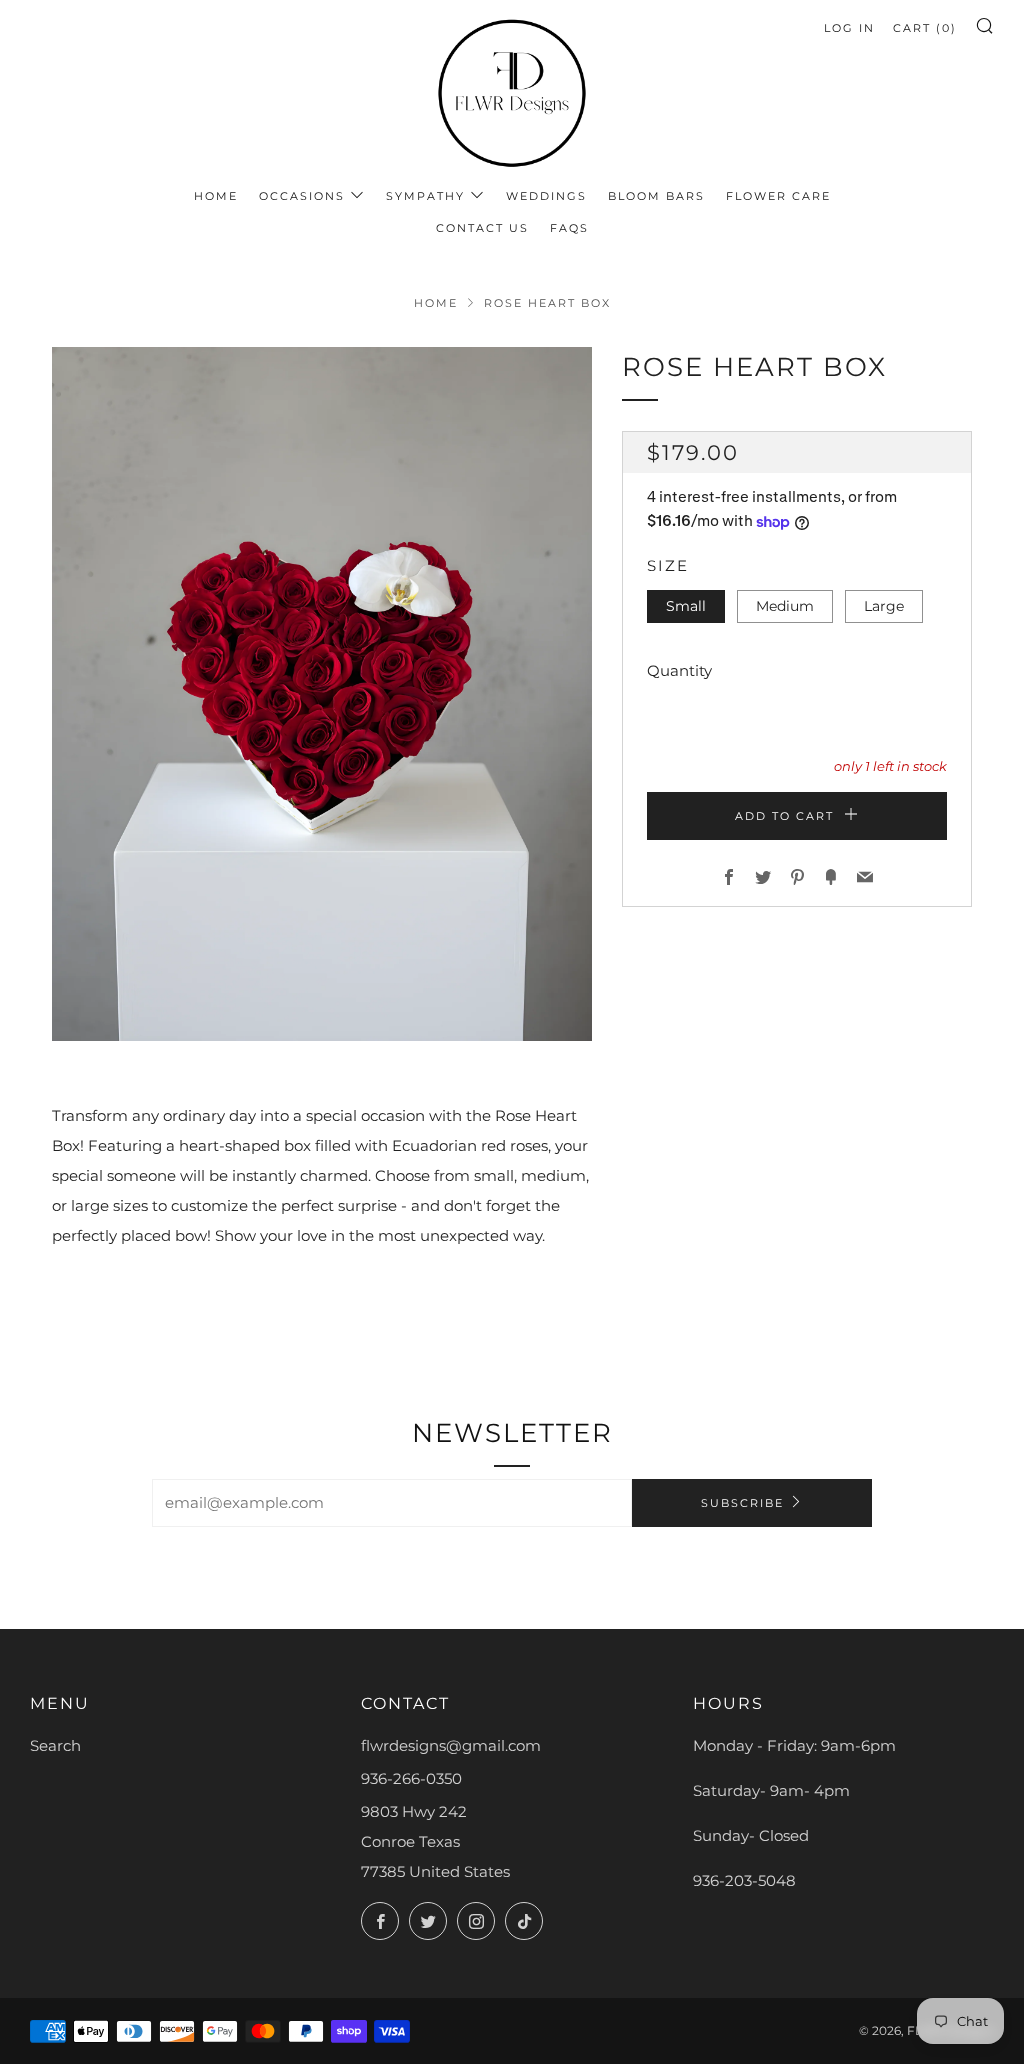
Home (216, 196)
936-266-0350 (411, 1778)
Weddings (546, 196)
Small (686, 606)
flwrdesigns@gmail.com (451, 1745)
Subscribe (742, 1503)
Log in (849, 28)
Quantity (679, 670)
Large (884, 606)
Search (55, 1745)
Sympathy (425, 196)
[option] (322, 694)
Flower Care (778, 196)
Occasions (302, 196)
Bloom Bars (656, 196)
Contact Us (482, 228)
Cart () (925, 28)
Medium (785, 606)
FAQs (569, 228)
